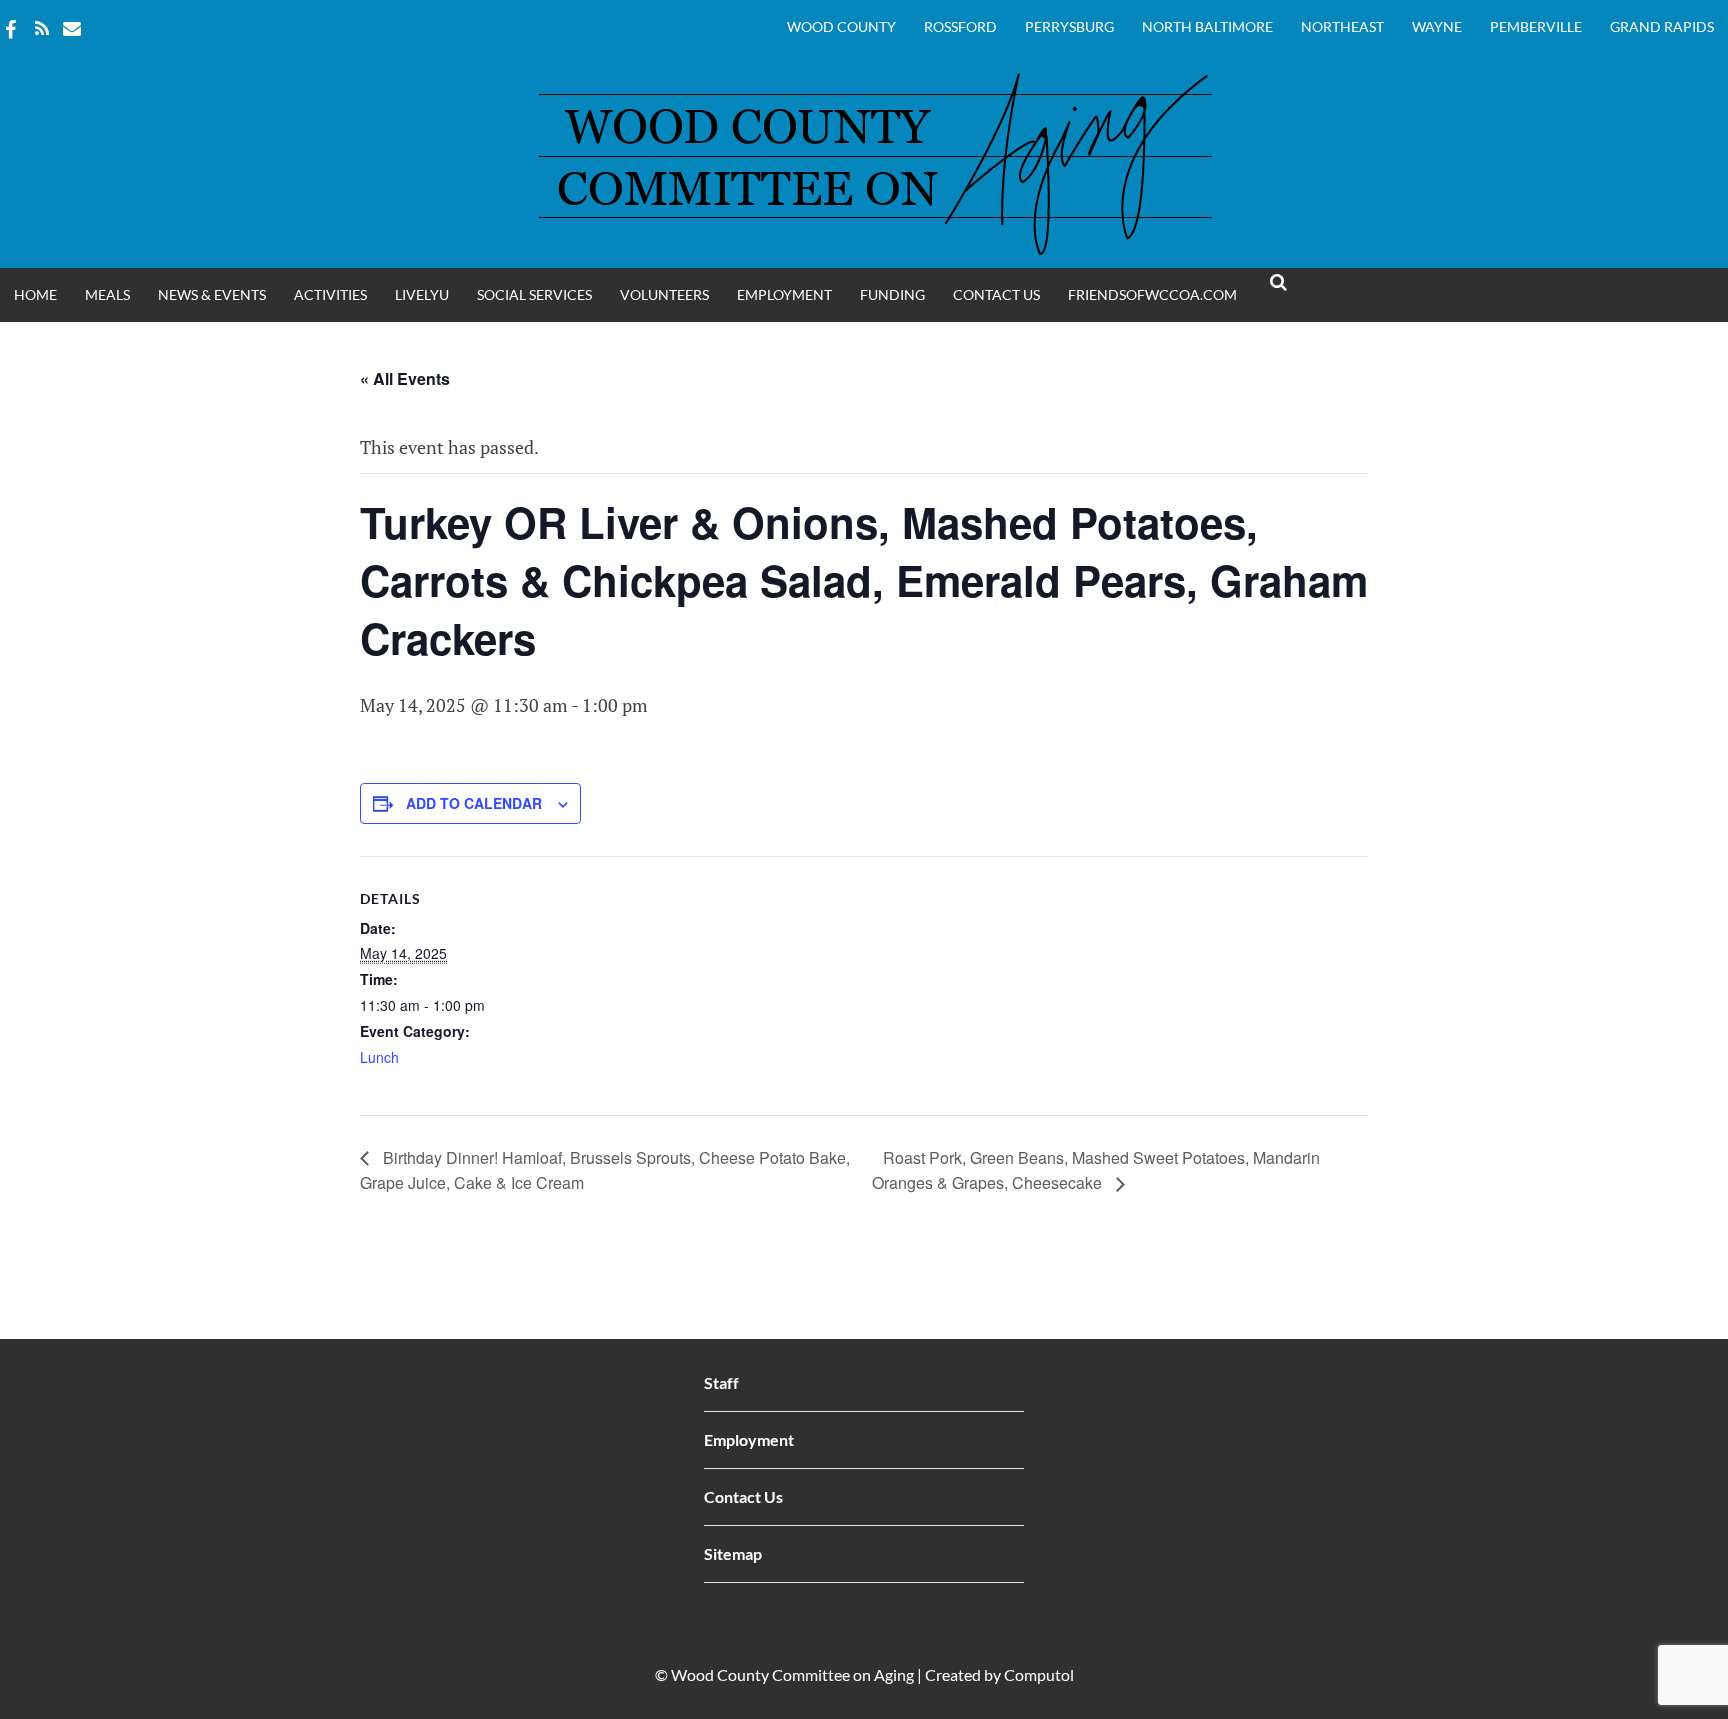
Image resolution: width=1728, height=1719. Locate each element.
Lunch (379, 1057)
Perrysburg (1069, 26)
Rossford (960, 26)
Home (35, 294)
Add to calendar (474, 803)
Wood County (841, 26)
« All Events (405, 378)
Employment (784, 294)
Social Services (534, 294)
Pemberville (1536, 26)
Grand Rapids (1662, 26)
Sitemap (733, 1553)
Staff (721, 1382)
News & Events (212, 294)
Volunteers (664, 294)
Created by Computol (999, 1674)
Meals (107, 294)
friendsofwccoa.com (1152, 294)
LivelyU (422, 294)
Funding (892, 294)
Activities (330, 294)
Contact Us (996, 294)
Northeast (1342, 26)
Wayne (1437, 26)
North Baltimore (1207, 26)
